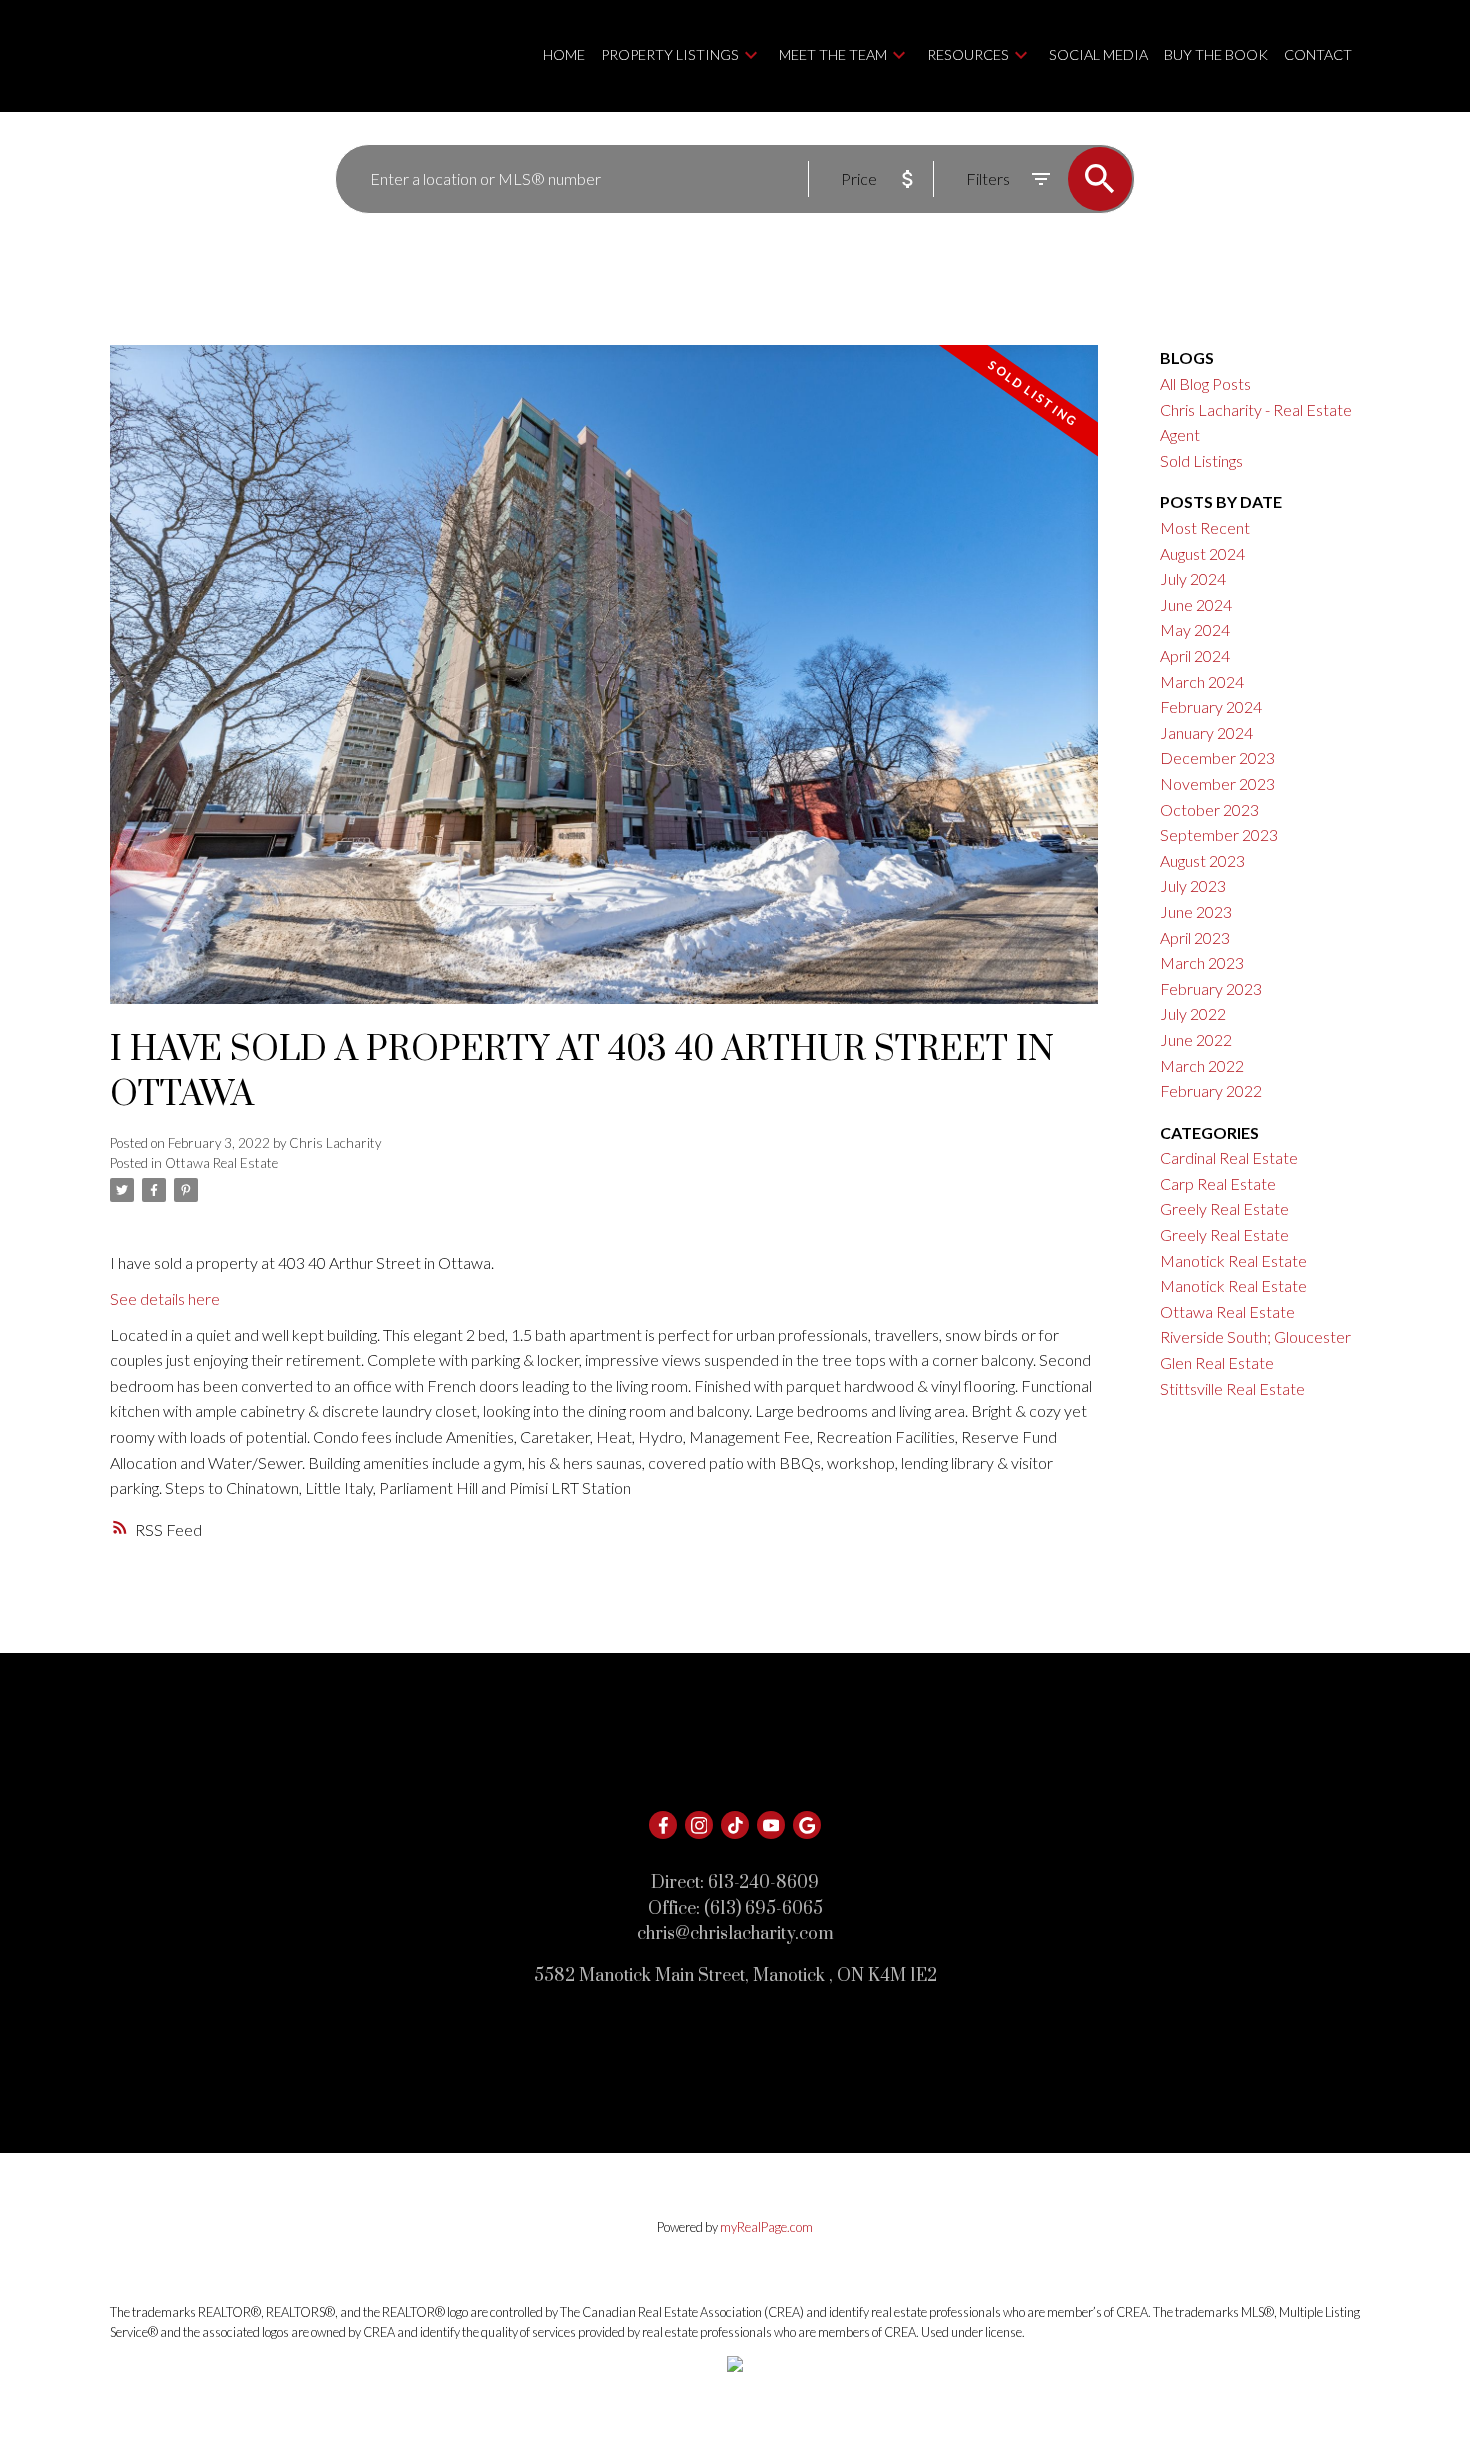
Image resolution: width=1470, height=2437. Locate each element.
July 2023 (1193, 885)
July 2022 (1193, 1013)
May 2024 (1195, 629)
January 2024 (1206, 732)
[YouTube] (771, 1825)
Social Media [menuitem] (1098, 54)
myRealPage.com (766, 2227)
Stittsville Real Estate (1232, 1388)
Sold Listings (1201, 460)
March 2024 (1202, 681)
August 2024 (1202, 553)
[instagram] (699, 1825)
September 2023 (1219, 834)
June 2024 (1196, 604)
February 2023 (1211, 988)
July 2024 (1193, 578)
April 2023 (1195, 937)
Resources (968, 54)
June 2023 (1196, 911)
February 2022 (1211, 1090)
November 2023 (1217, 783)
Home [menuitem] (564, 54)
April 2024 (1195, 655)
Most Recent (1205, 527)
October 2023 (1209, 809)
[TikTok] (735, 1825)
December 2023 (1217, 757)
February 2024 (1211, 706)
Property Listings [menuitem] (670, 54)
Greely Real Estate (1224, 1208)
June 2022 (1196, 1039)
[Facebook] (663, 1825)
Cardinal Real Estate (1229, 1157)
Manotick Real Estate (1233, 1260)
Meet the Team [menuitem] (833, 54)
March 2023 (1202, 962)
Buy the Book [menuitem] (1216, 54)
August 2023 (1202, 860)
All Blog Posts (1205, 383)
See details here (165, 1298)
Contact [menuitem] (1318, 54)
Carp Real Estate (1218, 1183)
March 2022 (1202, 1065)
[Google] (807, 1825)
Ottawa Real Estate (221, 1163)
